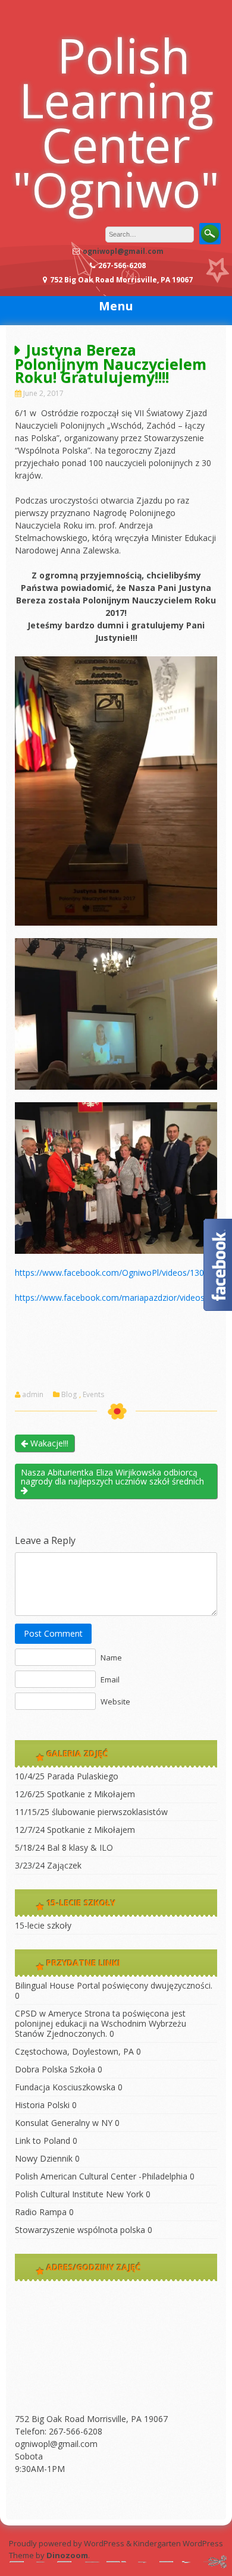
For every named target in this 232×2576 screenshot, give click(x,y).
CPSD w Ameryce (48, 2013)
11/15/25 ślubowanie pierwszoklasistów (91, 1812)
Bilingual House (45, 1985)
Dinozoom (67, 2555)
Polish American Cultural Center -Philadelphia (101, 2176)
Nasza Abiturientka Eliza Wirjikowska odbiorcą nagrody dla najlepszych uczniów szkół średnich (112, 1477)
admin (33, 1395)
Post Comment (53, 1633)
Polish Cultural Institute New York (79, 2194)
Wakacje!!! (48, 1443)
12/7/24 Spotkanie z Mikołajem (75, 1830)
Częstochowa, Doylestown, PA (74, 2051)
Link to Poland (43, 2141)
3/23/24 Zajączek (48, 1865)
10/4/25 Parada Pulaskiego (67, 1776)
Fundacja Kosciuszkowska (65, 2087)
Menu (116, 306)
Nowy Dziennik (44, 2158)
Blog (69, 1395)
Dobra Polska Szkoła (55, 2069)
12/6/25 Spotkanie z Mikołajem (75, 1794)
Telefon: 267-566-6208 (59, 2431)
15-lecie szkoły (43, 1925)
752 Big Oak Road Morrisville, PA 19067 (91, 2419)
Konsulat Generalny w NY (64, 2123)
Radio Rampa (41, 2212)
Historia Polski (42, 2105)
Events (93, 1395)
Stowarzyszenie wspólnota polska (80, 2230)
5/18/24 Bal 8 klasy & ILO (64, 1847)
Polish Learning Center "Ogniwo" (116, 122)
